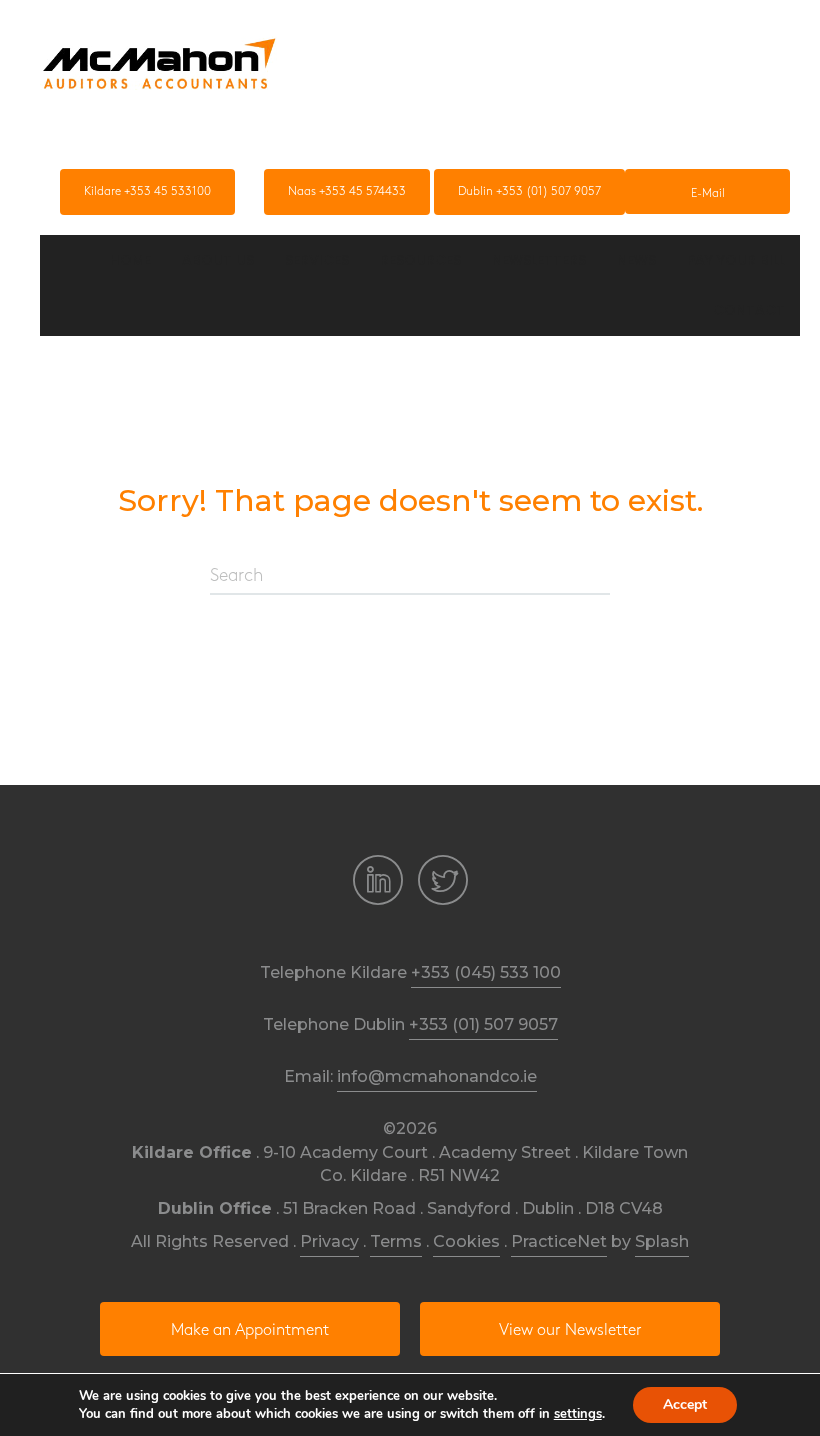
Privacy (329, 1241)
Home (130, 260)
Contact (749, 310)
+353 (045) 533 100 (486, 972)
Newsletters (539, 260)
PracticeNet (559, 1241)
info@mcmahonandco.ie (437, 1076)
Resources (420, 260)
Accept (685, 1404)
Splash (662, 1241)
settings (578, 1414)
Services (317, 260)
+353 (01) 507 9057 (483, 1024)
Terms (396, 1241)
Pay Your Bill (736, 260)
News (636, 260)
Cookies (466, 1241)
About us (218, 260)
